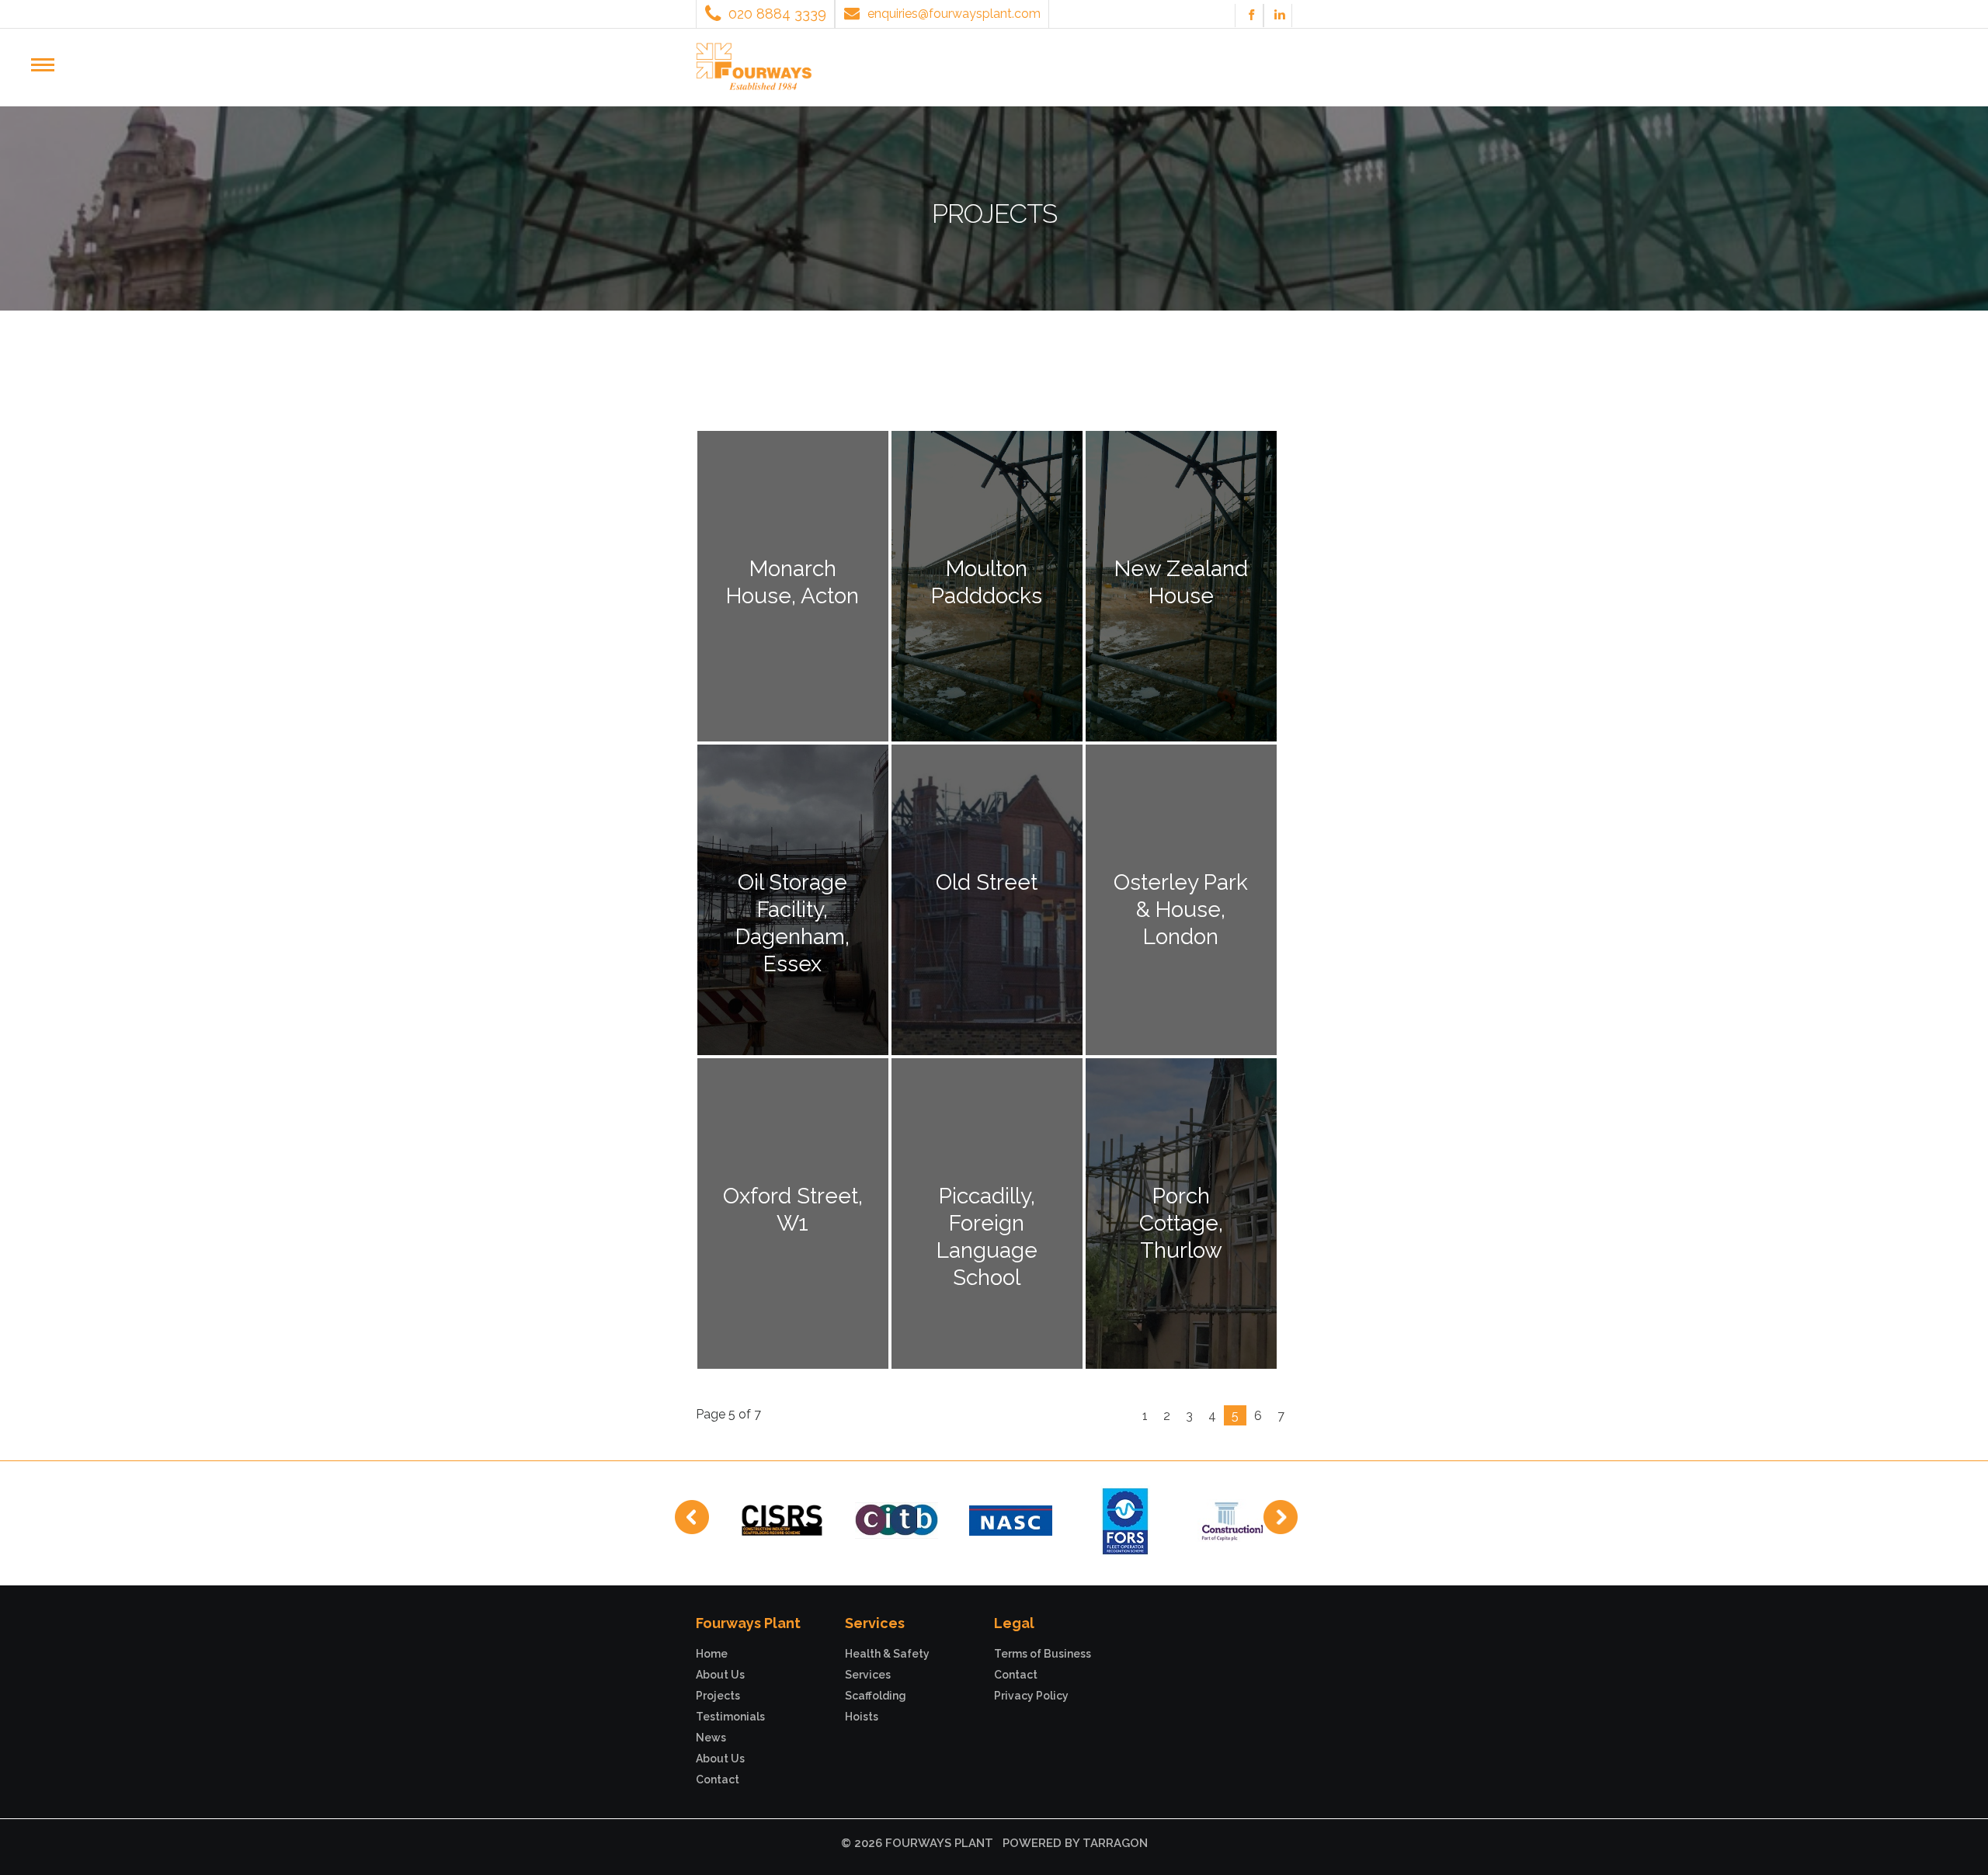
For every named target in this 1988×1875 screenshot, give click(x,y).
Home (712, 1654)
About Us (720, 1675)
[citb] (897, 1519)
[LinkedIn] (1280, 16)
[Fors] (1125, 1519)
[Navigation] (49, 66)
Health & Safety (887, 1654)
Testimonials (730, 1717)
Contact (718, 1780)
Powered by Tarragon (1075, 1843)
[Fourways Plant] (754, 65)
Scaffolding (876, 1696)
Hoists (862, 1717)
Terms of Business (1043, 1654)
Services (868, 1675)
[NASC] (1011, 1519)
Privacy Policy (1031, 1696)
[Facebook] (1251, 16)
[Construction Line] (1239, 1519)
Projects (718, 1696)
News (711, 1738)
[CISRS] (782, 1519)
